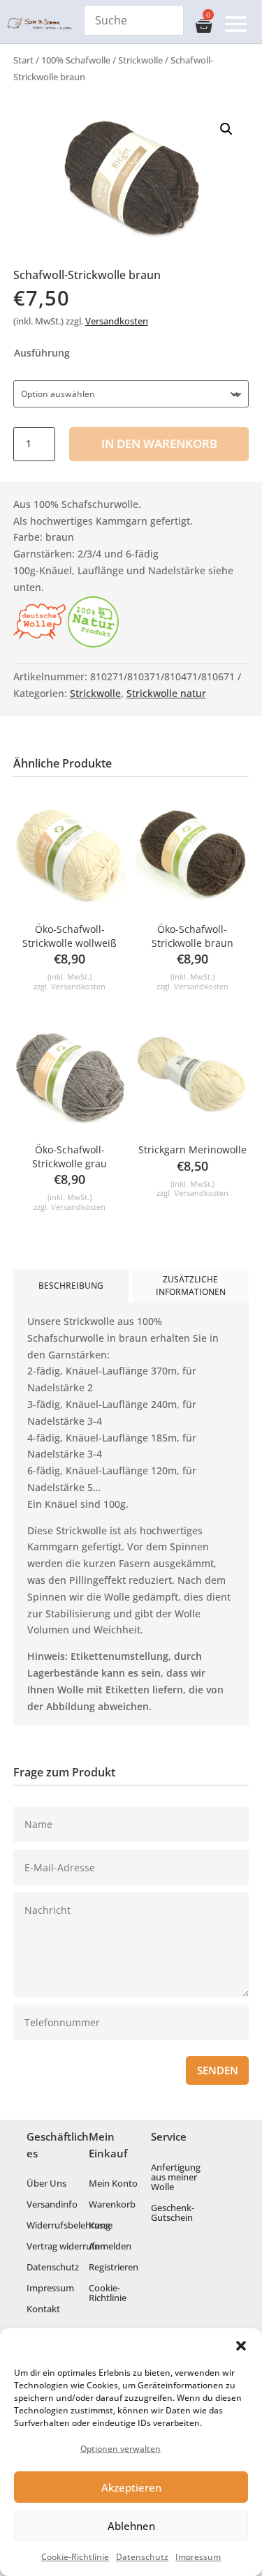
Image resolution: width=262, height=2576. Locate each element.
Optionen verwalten (121, 2449)
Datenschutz (142, 2557)
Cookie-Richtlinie (75, 2557)
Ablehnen (131, 2526)
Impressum (198, 2557)
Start (23, 60)
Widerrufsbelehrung (68, 2226)
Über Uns (46, 2184)
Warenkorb (112, 2205)
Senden (218, 2070)
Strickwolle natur (166, 693)
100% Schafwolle (76, 60)
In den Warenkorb (159, 443)
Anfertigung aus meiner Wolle (176, 2178)
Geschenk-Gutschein (173, 2213)
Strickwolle (140, 60)
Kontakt (43, 2309)
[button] (241, 2346)
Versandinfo (52, 2205)
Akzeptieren (131, 2487)
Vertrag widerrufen (66, 2247)
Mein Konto (113, 2184)
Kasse (101, 2226)
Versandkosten (117, 321)
